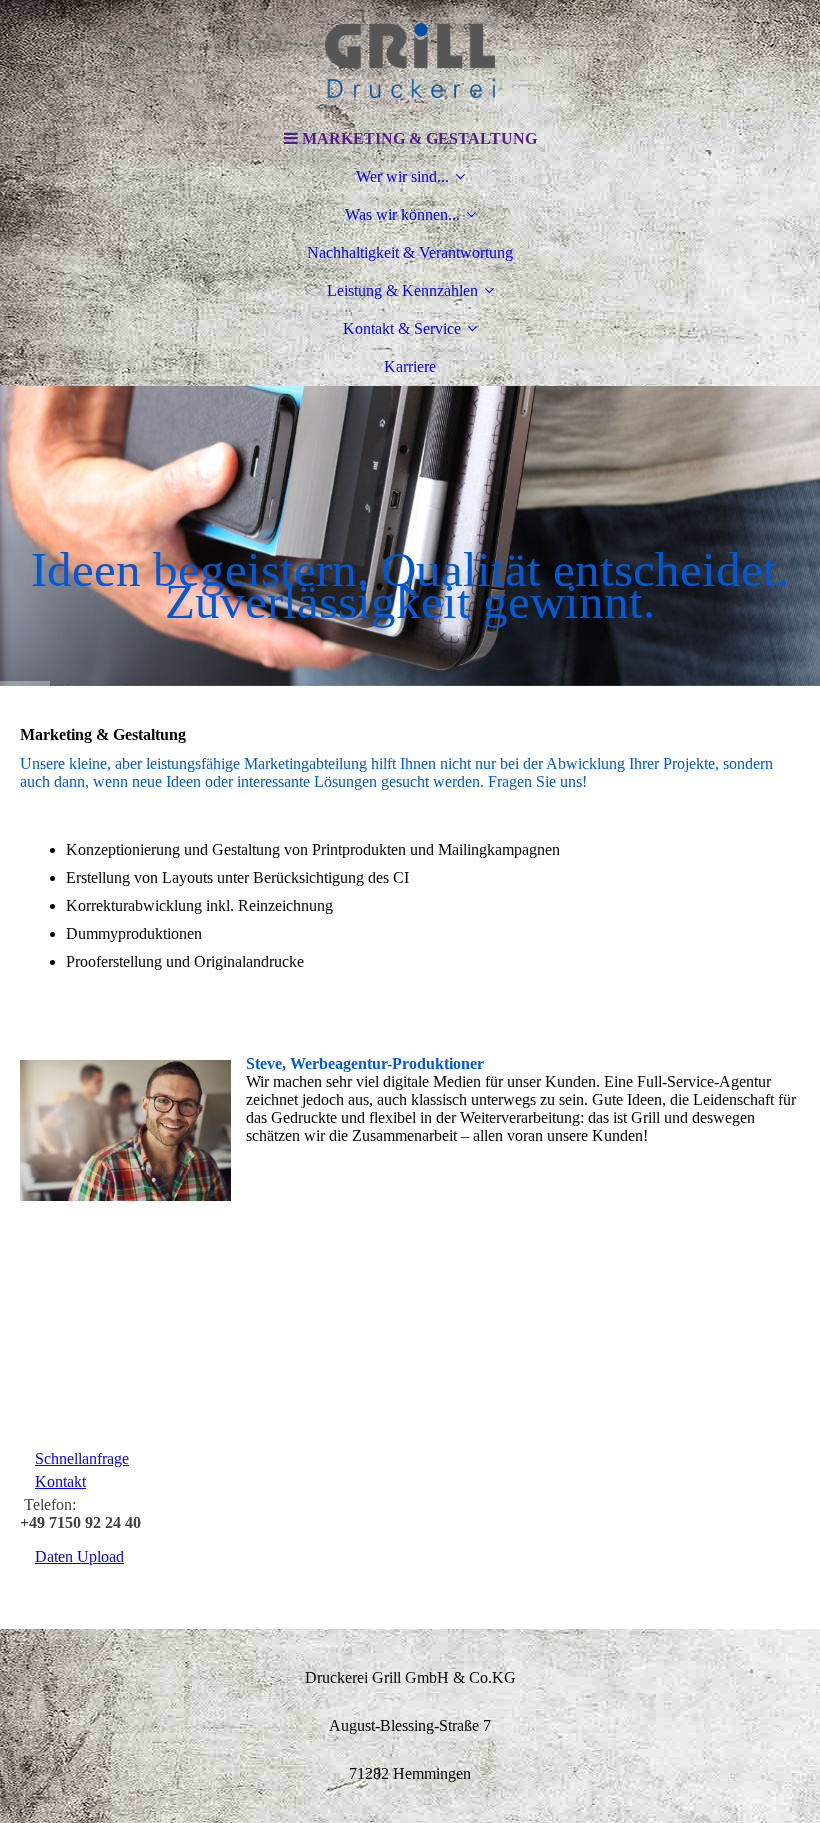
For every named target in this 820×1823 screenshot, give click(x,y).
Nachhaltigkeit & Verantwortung (410, 252)
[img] (410, 60)
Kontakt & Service (402, 328)
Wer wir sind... (402, 176)
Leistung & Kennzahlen (402, 290)
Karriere (410, 366)
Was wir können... (402, 214)
